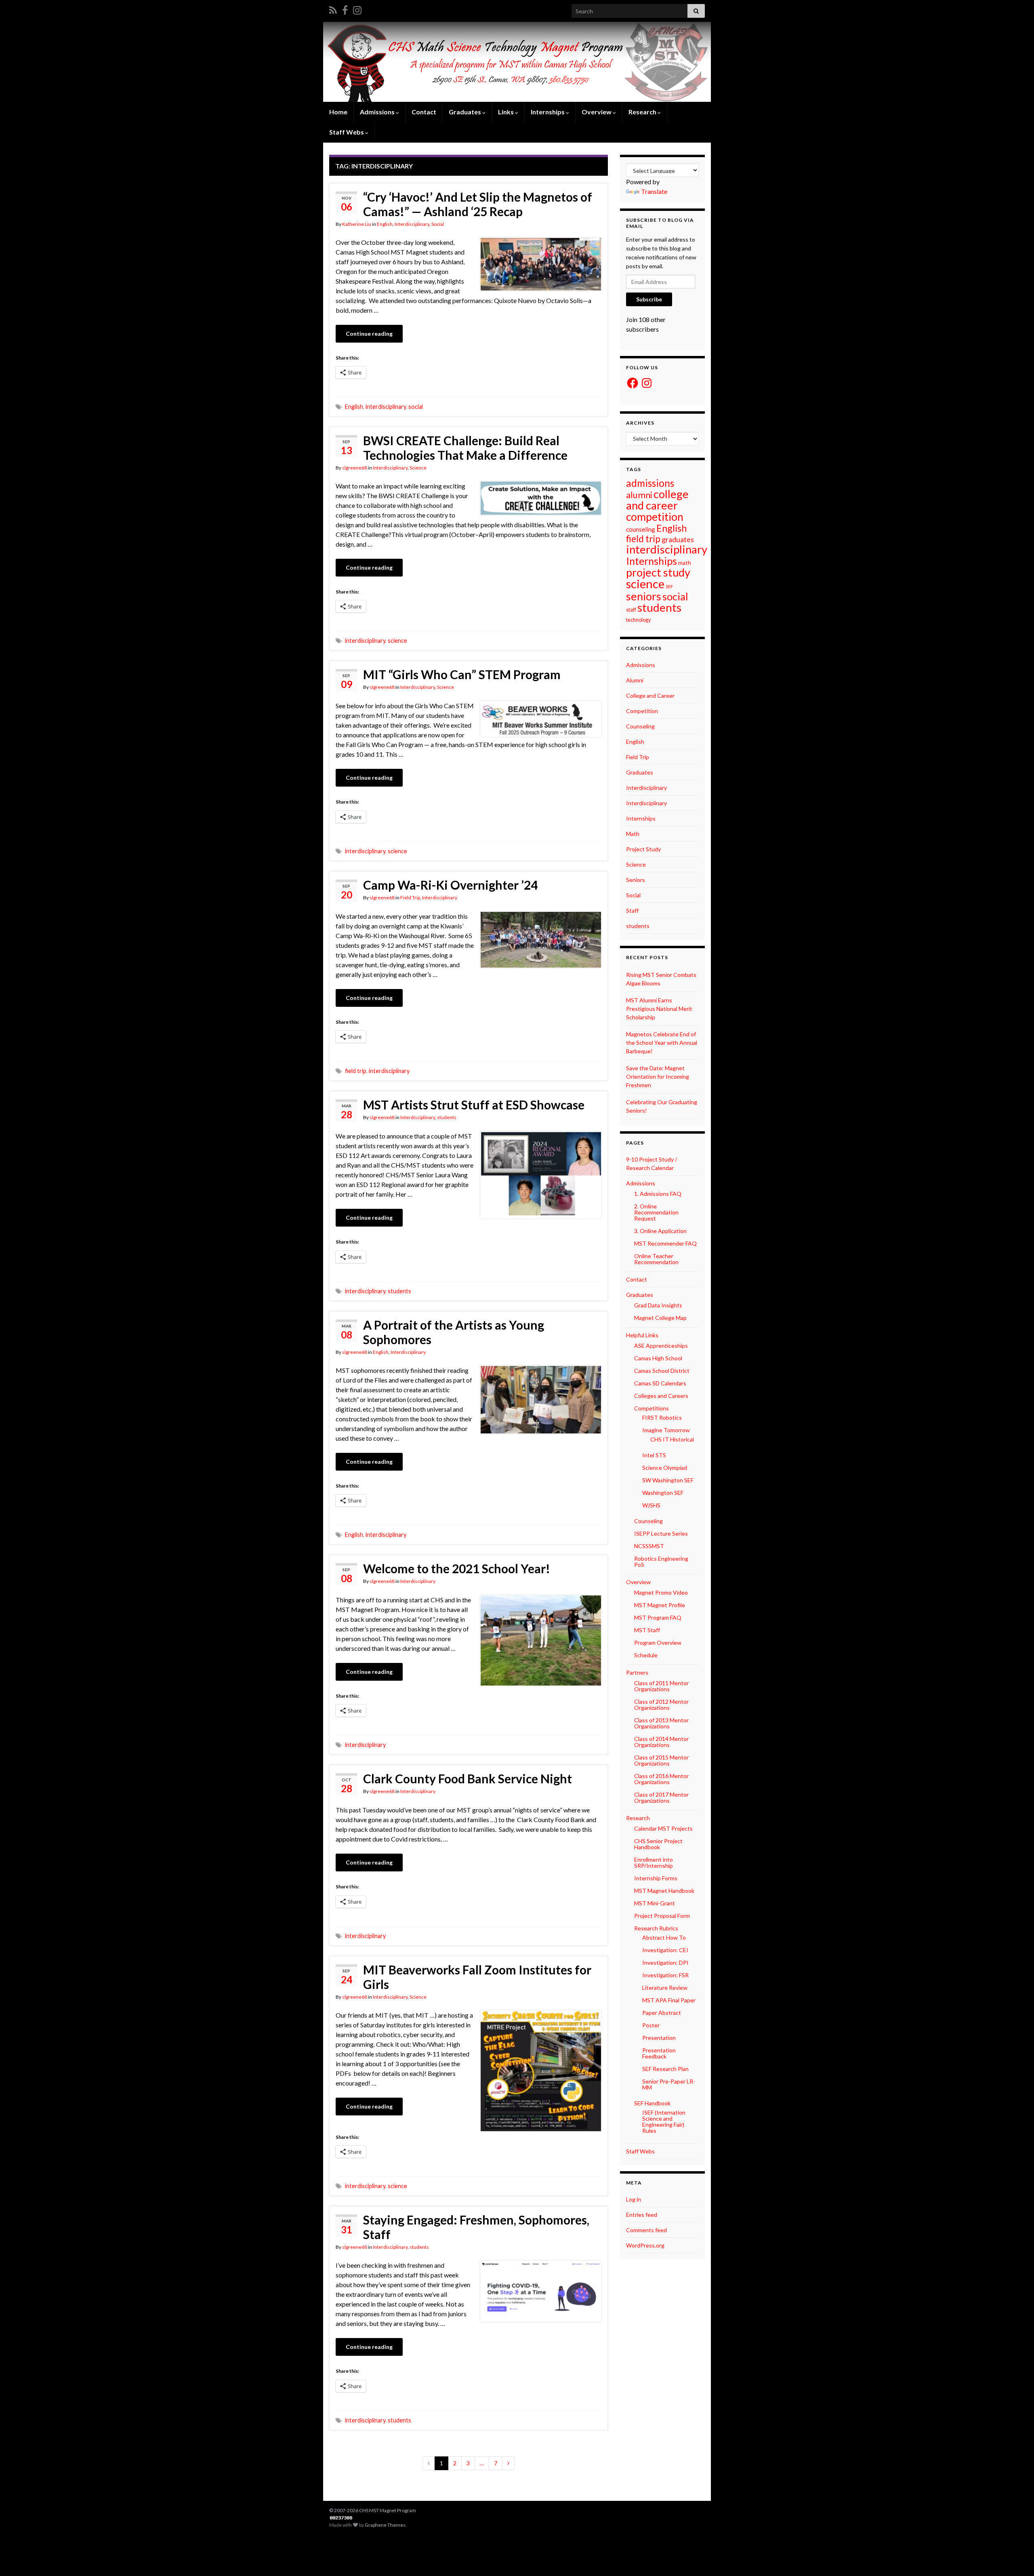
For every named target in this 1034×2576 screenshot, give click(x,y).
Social (438, 224)
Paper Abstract (662, 2013)
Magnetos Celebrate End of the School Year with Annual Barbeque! (662, 1043)
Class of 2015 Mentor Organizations (661, 1760)
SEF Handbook (652, 2103)
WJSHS (651, 1505)
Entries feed (642, 2215)
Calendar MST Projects (663, 1828)
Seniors (636, 880)
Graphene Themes (385, 2525)
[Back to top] (1016, 2558)
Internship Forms (656, 1878)
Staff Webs (640, 2151)
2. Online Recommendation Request (656, 1212)
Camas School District (662, 1371)
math (685, 563)
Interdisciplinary (412, 224)
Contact (424, 112)
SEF (669, 586)
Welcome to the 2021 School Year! (457, 1568)
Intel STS (654, 1455)
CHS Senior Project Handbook (658, 1844)
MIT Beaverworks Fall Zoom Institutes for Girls (477, 1977)
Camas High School (658, 1358)
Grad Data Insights (658, 1305)
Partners (637, 1672)
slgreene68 (355, 468)
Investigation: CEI (665, 1950)
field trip (356, 1071)
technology (639, 620)
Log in (634, 2199)
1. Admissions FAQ (658, 1194)
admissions (650, 483)
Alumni (635, 680)
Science (418, 468)
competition (655, 517)
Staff (632, 910)
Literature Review (665, 1988)
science (397, 641)
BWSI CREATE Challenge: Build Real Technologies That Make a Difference (465, 448)
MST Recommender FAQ (665, 1243)
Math (633, 834)
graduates (678, 539)
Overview (597, 112)
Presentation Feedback (659, 2053)
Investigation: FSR (665, 1975)
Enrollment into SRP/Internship (654, 1863)
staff (631, 610)
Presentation (659, 2038)
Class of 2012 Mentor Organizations (661, 1705)
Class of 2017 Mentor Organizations (661, 1797)
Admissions (641, 665)
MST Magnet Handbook (664, 1891)
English (385, 224)
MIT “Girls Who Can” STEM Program (462, 674)
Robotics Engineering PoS (661, 1562)
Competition (642, 711)
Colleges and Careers (661, 1396)
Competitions (652, 1408)
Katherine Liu (357, 224)
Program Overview (658, 1643)
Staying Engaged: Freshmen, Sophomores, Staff (476, 2227)
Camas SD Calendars (660, 1383)
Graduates (640, 772)
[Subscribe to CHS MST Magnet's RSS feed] (333, 9)
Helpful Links (642, 1335)
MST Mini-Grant (655, 1903)
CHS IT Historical (672, 1439)
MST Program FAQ (658, 1617)
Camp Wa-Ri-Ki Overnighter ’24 (450, 885)
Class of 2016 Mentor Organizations (661, 1779)
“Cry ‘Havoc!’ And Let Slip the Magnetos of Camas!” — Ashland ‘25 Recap (478, 204)
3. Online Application (660, 1231)
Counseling (640, 726)
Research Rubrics (656, 1928)
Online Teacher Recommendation (656, 1259)
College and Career (650, 696)
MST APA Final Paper (669, 2000)
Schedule (646, 1655)
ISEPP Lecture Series (661, 1533)
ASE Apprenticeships (661, 1346)
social (416, 407)
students (447, 1117)
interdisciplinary (386, 407)
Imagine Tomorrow (666, 1430)
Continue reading (369, 334)
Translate (654, 191)
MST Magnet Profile (660, 1605)
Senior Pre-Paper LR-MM (669, 2084)
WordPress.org (645, 2245)
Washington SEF (663, 1493)
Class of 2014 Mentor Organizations (661, 1742)
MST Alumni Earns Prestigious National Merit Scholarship (659, 1009)
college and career (657, 500)
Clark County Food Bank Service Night (468, 1778)
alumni (639, 495)
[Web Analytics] (341, 2518)
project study (658, 572)
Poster (651, 2025)
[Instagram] (357, 9)
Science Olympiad (665, 1468)
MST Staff (647, 1630)
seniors (644, 596)
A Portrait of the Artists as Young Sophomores (454, 1332)
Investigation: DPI (665, 1963)
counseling (641, 529)
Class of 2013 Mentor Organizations (661, 1723)
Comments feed (646, 2230)
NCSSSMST (649, 1546)
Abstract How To (664, 1937)
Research (643, 112)
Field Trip (410, 898)
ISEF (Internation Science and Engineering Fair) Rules (664, 2121)
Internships (652, 561)
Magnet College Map (660, 1318)
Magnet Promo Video (661, 1592)
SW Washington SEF (668, 1480)
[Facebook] (345, 9)
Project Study (643, 849)
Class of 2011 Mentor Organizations (661, 1686)
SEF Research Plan (665, 2069)
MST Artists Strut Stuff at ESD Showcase (474, 1105)
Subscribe (649, 299)
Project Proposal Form (662, 1916)
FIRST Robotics (662, 1417)
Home (338, 112)
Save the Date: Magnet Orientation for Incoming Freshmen (658, 1076)
